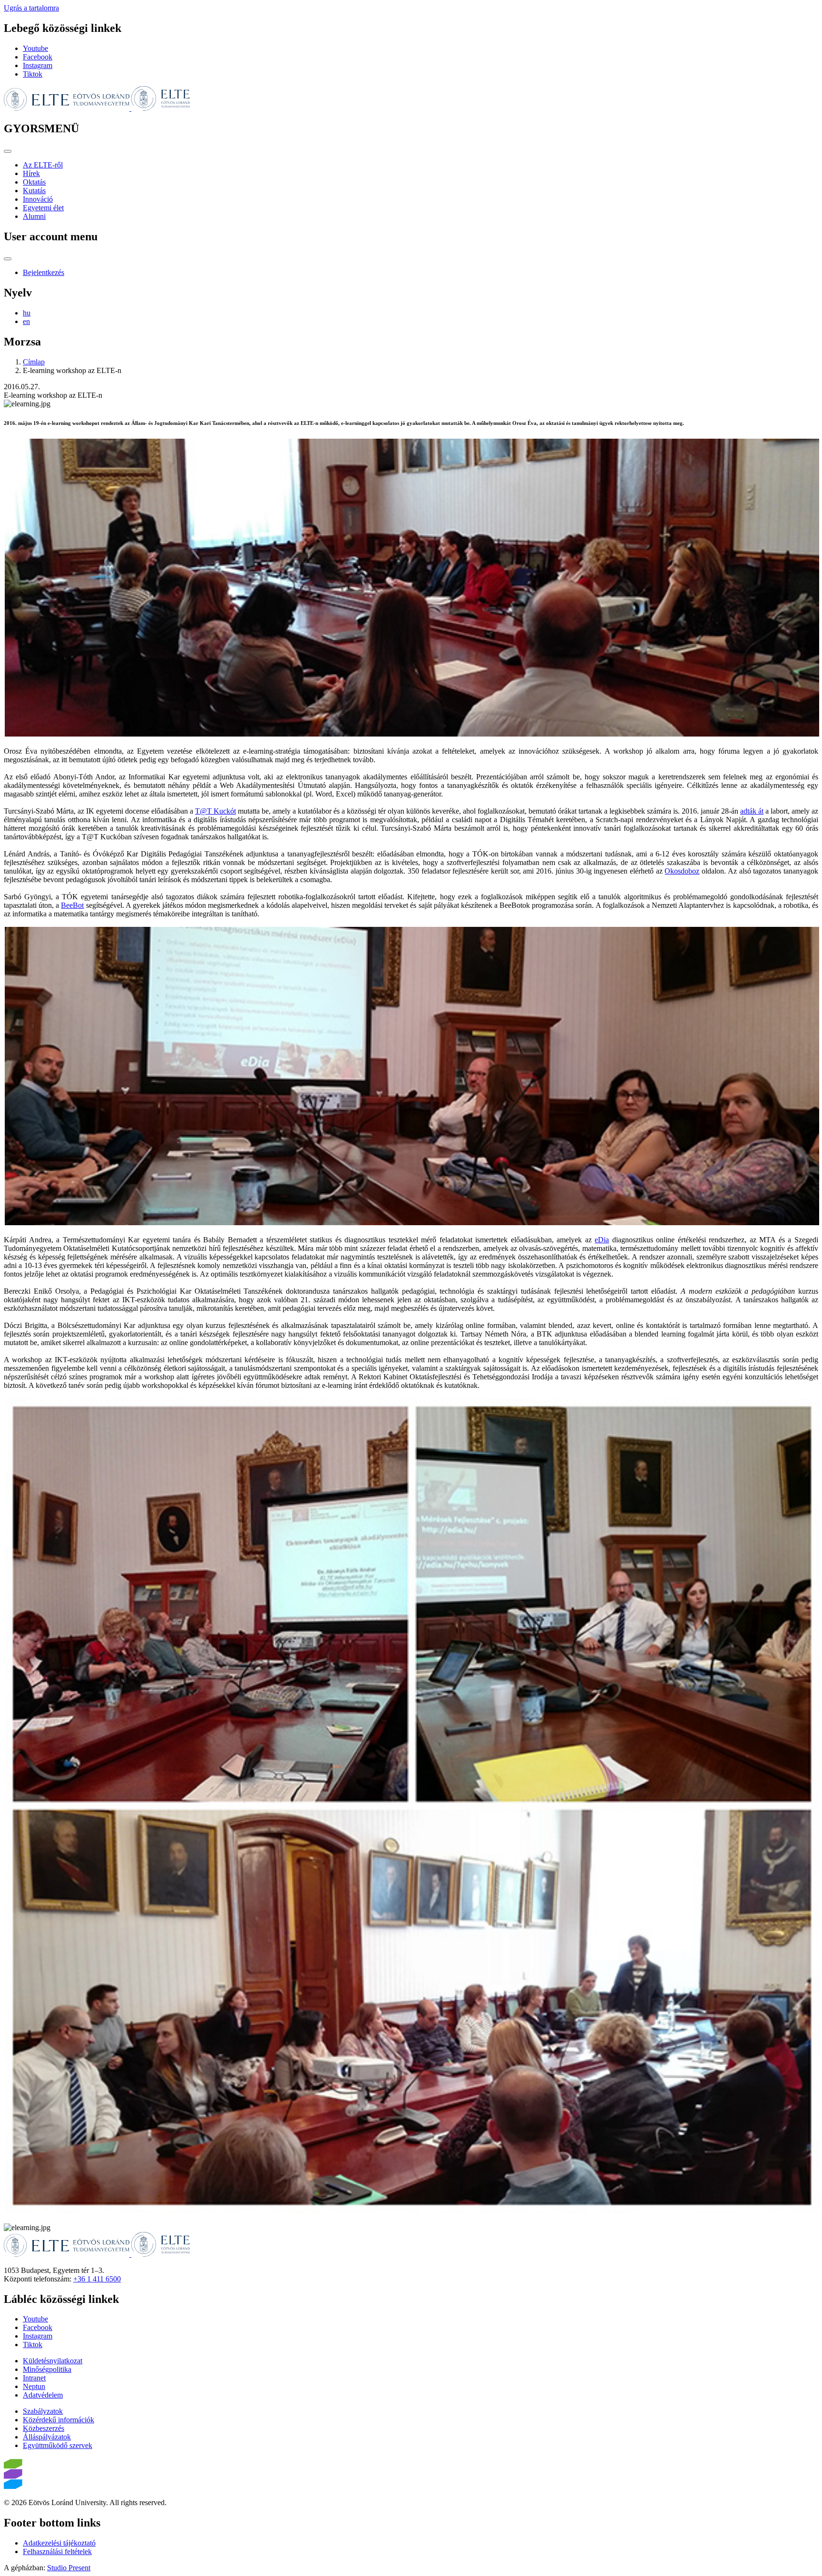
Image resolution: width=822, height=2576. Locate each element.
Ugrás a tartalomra (31, 8)
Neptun (34, 2386)
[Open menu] (8, 151)
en (26, 321)
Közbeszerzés (44, 2428)
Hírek (31, 173)
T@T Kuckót (215, 811)
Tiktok (33, 74)
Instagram (38, 65)
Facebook (38, 57)
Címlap (34, 362)
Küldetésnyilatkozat (53, 2361)
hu (27, 313)
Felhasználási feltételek (57, 2551)
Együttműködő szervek (58, 2445)
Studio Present (69, 2568)
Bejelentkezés (44, 272)
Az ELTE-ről (43, 165)
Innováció (38, 199)
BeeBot (72, 905)
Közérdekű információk (59, 2420)
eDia (602, 1240)
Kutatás (34, 191)
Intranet (34, 2378)
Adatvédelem (43, 2395)
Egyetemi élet (43, 208)
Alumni (34, 216)
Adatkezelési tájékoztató (59, 2543)
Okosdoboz (682, 871)
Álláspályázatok (47, 2437)
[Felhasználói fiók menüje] (8, 259)
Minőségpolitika (47, 2369)
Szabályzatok (43, 2411)
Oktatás (34, 182)
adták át (752, 811)
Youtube (35, 48)
